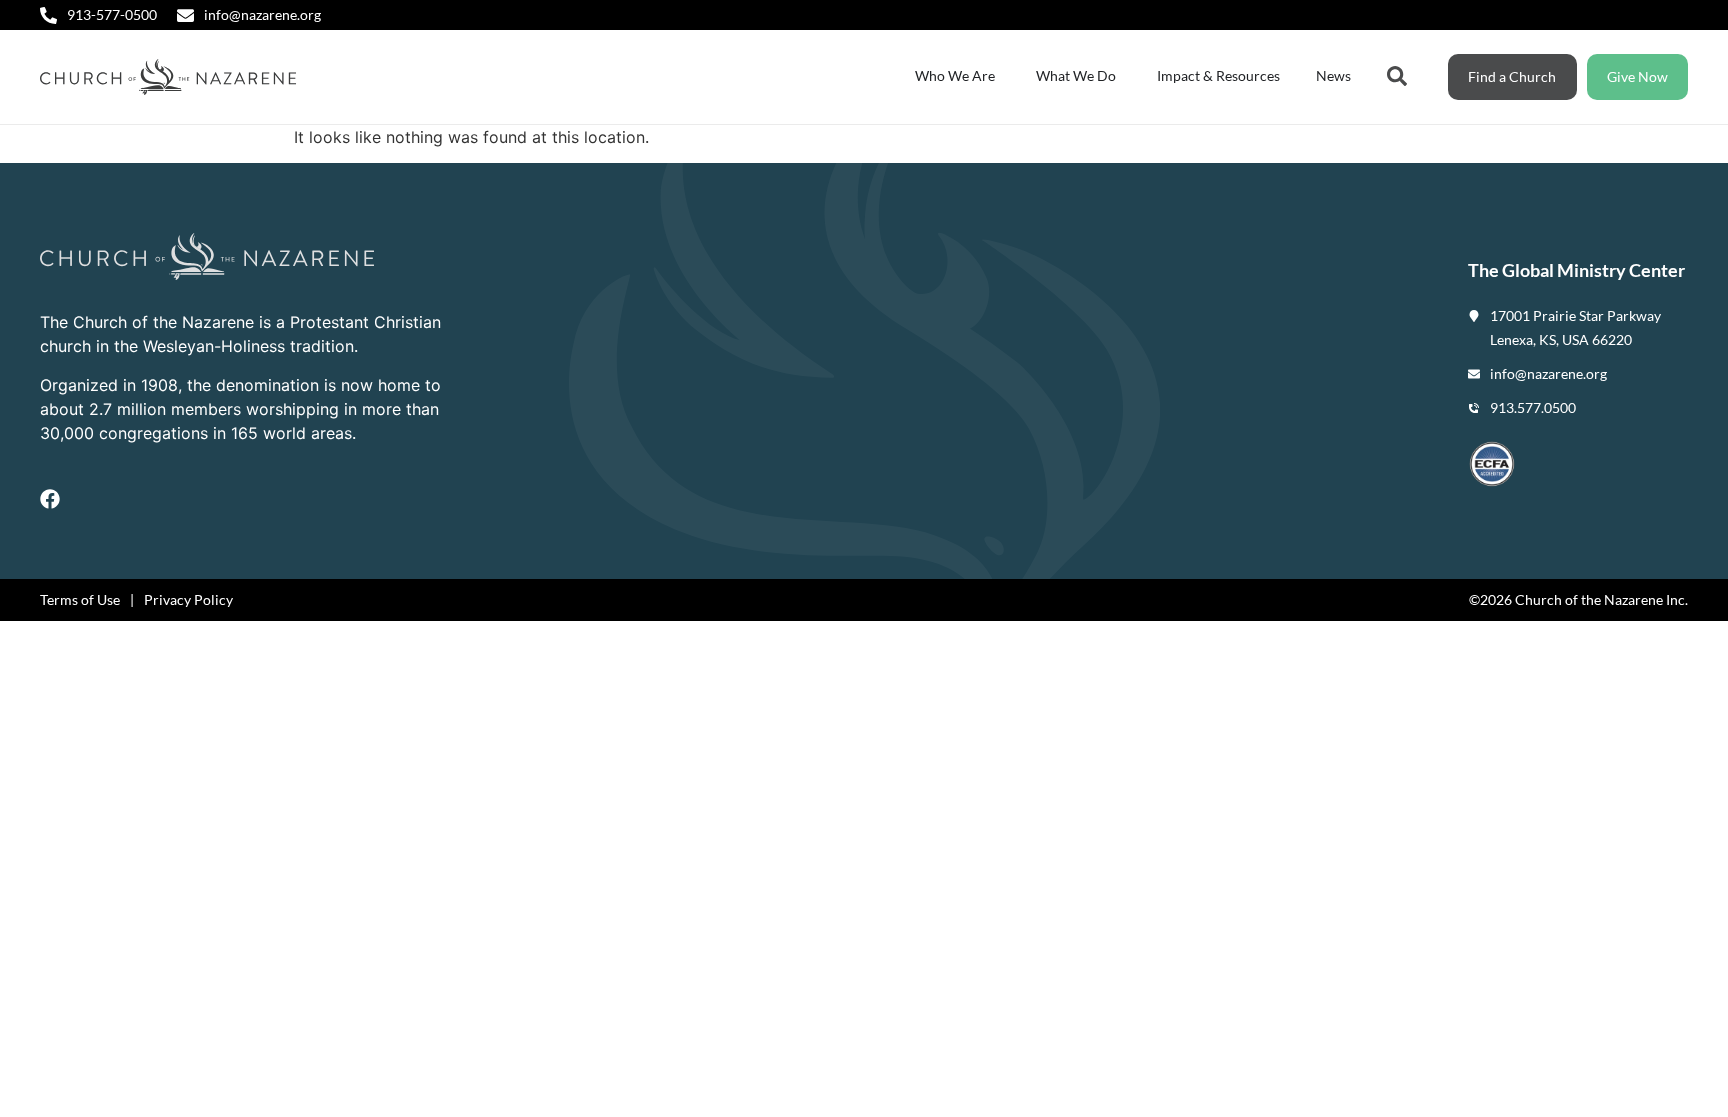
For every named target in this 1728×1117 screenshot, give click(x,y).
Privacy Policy (188, 599)
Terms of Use (80, 599)
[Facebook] (50, 499)
